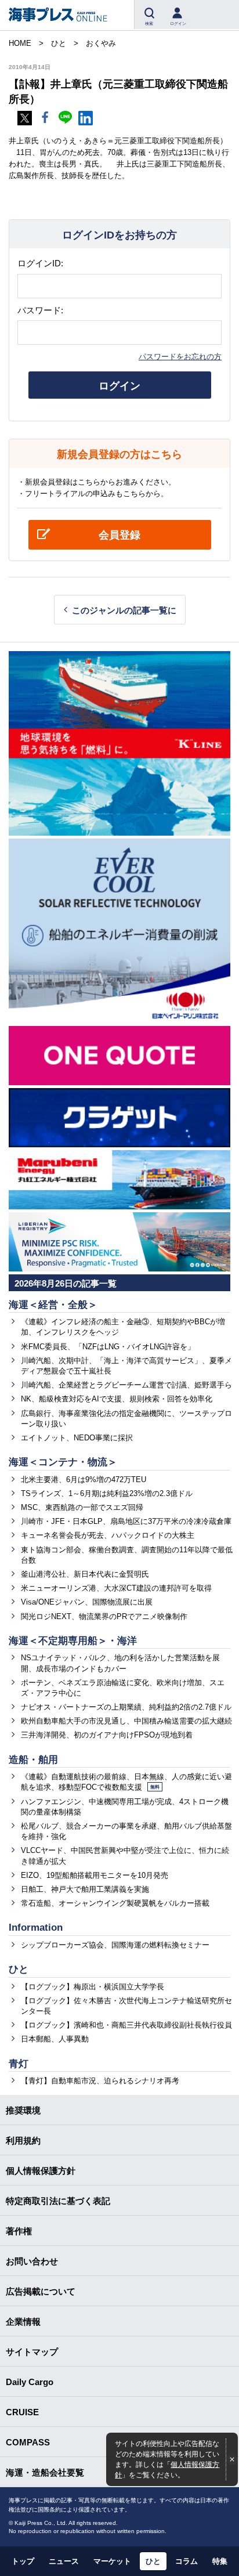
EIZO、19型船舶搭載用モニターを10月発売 (95, 1875)
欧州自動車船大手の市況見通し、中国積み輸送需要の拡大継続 (126, 1721)
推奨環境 (23, 2110)
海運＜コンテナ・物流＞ (63, 1462)
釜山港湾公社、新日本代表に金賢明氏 (85, 1574)
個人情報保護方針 (41, 2171)
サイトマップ (32, 2352)
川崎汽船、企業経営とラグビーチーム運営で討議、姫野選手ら (126, 1385)
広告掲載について (41, 2291)
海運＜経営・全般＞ (53, 1305)
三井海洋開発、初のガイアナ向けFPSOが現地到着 (107, 1735)
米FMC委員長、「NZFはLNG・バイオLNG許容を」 (108, 1347)
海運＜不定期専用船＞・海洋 (73, 1641)
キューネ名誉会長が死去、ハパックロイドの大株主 (108, 1535)
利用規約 (23, 2140)
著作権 (19, 2231)
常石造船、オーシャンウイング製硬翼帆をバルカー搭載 (115, 1903)
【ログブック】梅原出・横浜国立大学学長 (93, 1987)
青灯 (19, 2064)
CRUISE (22, 2412)
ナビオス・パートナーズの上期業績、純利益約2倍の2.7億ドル (126, 1707)
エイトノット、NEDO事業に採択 (77, 1438)
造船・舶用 (33, 1760)
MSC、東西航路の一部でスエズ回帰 (82, 1507)
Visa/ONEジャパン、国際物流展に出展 (87, 1602)
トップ (23, 2561)
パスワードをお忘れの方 (180, 357)
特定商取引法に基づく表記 (58, 2201)
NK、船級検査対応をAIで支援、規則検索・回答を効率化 (117, 1399)
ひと (19, 1969)
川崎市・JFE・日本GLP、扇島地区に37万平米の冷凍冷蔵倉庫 (126, 1521)
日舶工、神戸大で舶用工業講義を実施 (85, 1889)
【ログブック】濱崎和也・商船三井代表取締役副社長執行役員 (126, 2025)
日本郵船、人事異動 (55, 2039)
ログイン (119, 386)
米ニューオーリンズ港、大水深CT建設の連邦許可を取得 (116, 1588)
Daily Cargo (30, 2382)
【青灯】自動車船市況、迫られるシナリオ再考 (100, 2081)
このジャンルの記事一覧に (124, 610)
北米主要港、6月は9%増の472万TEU (84, 1480)
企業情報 (23, 2322)
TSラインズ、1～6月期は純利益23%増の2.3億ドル (107, 1493)
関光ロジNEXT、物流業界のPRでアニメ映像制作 (104, 1616)
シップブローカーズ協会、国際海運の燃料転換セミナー (115, 1945)
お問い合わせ (32, 2261)
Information (36, 1928)
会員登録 (119, 535)
